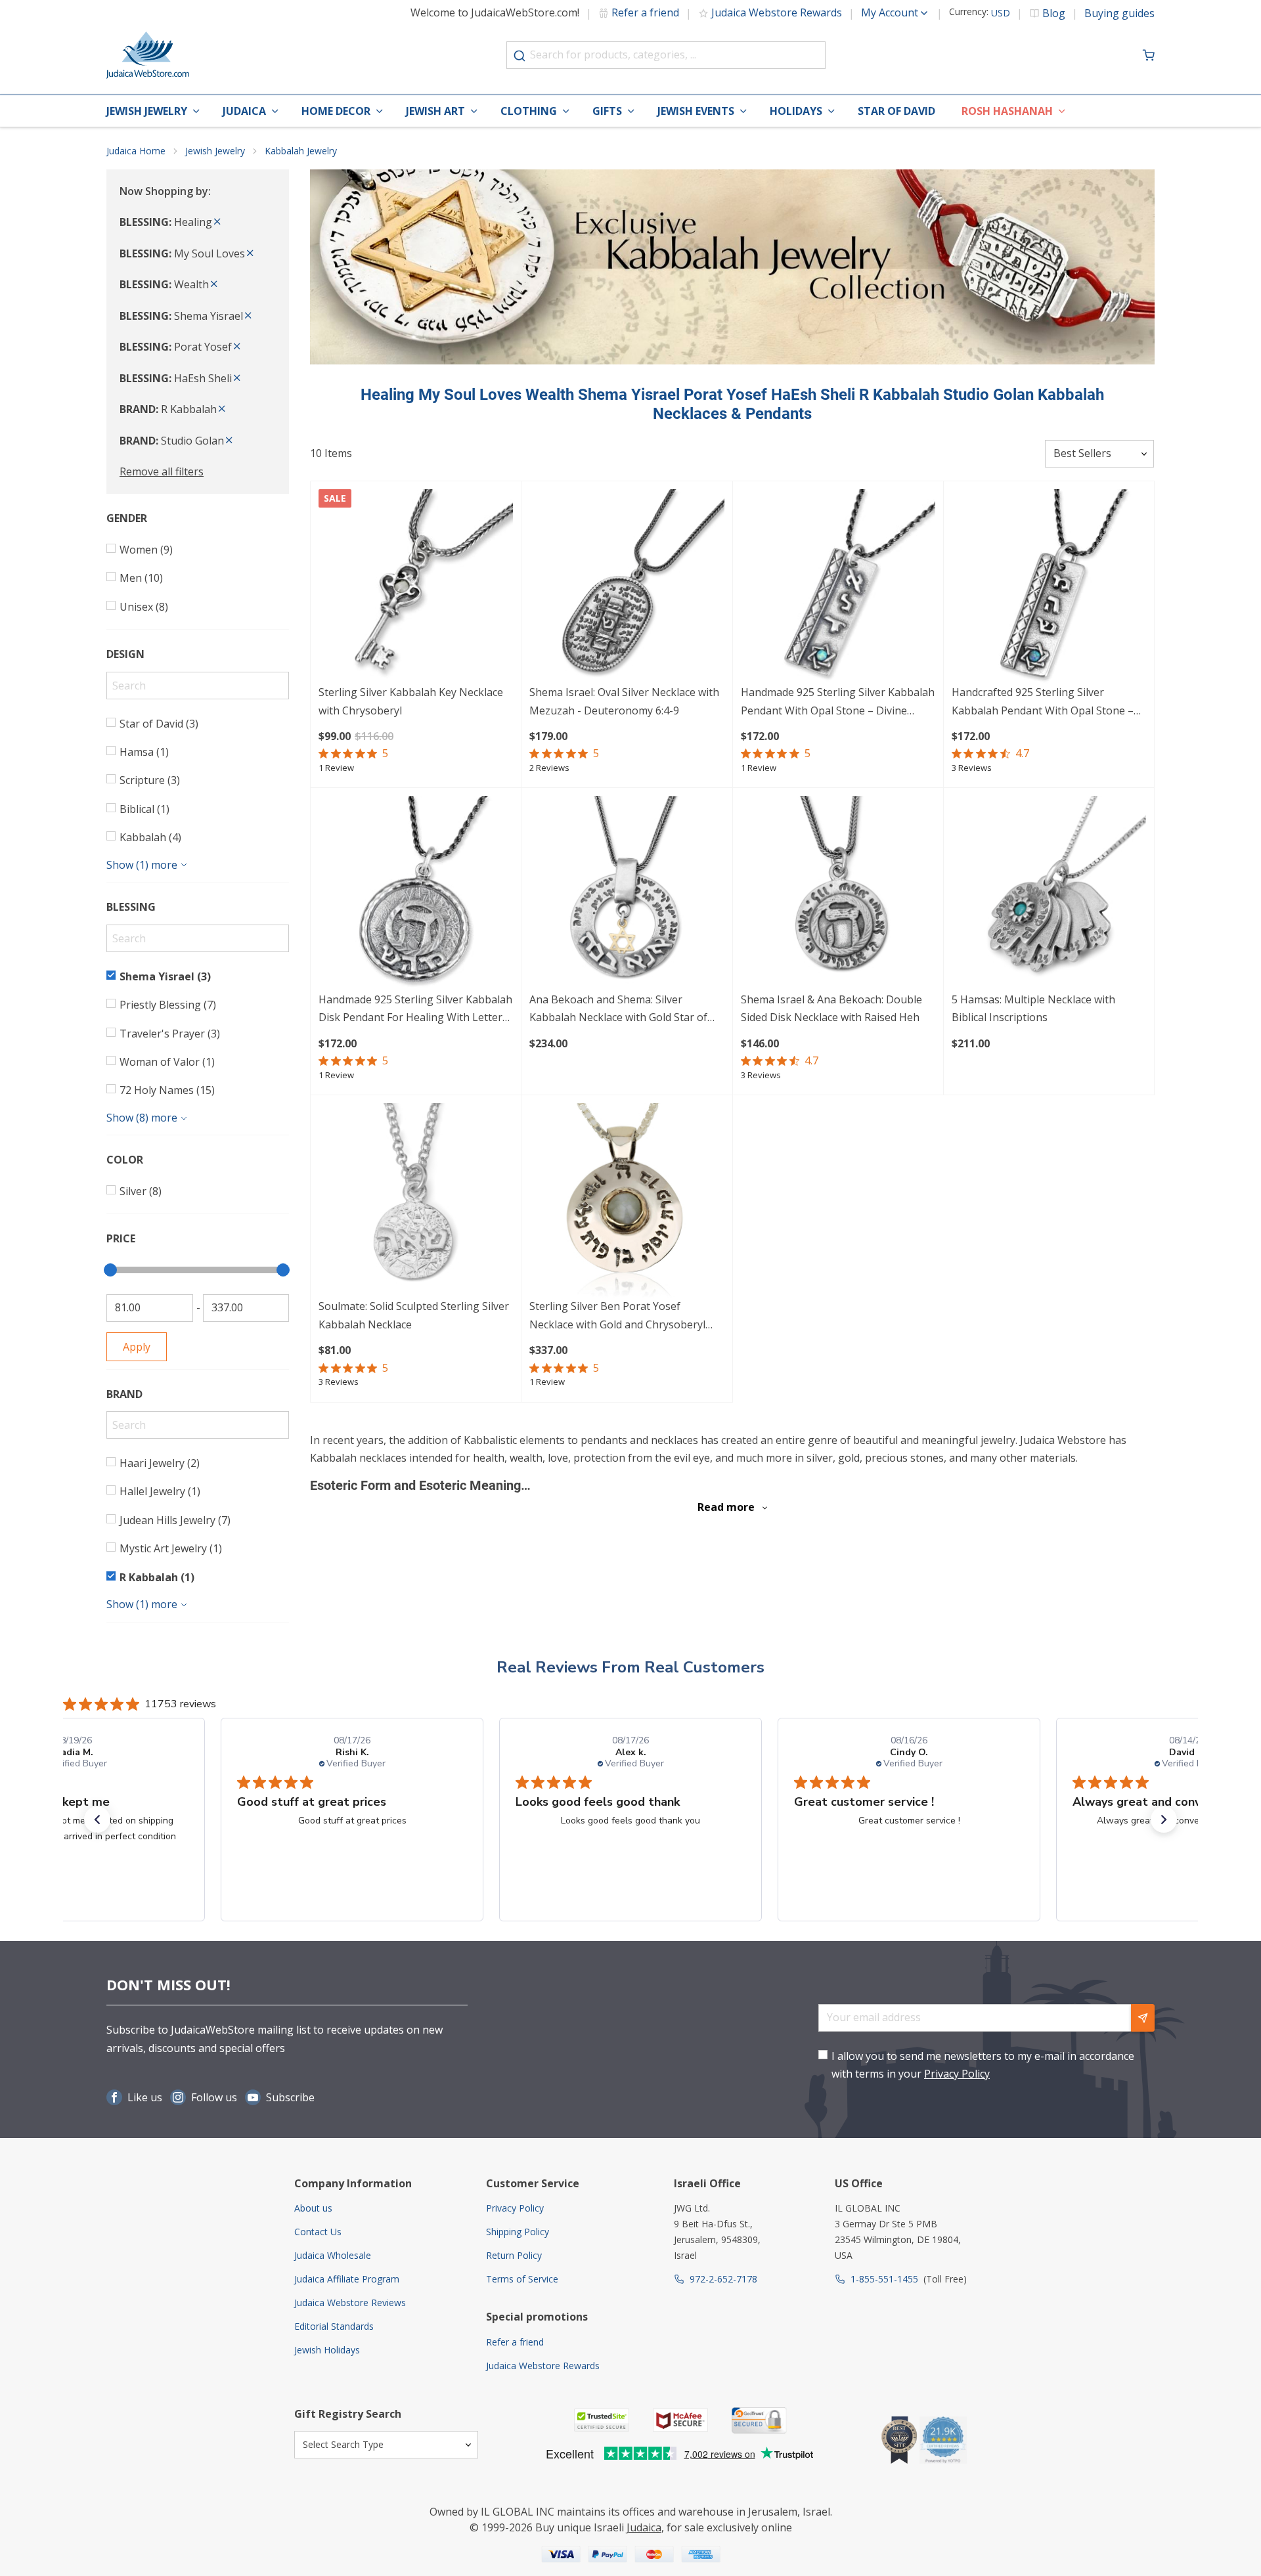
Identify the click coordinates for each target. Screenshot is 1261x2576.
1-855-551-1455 (884, 2279)
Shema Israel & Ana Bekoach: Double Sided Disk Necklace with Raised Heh (831, 1008)
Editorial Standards (334, 2326)
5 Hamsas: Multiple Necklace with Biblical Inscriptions (1033, 1008)
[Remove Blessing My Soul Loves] (250, 253)
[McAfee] (680, 2420)
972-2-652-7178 (723, 2279)
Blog (1054, 13)
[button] (97, 1820)
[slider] (110, 1270)
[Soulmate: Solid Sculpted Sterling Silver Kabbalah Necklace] (416, 1200)
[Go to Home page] (148, 55)
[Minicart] (1149, 55)
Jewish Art (435, 111)
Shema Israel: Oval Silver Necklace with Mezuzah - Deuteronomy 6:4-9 (624, 701)
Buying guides (1119, 13)
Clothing (529, 111)
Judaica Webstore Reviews (350, 2303)
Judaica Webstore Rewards (777, 12)
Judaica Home (136, 151)
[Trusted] (602, 2420)
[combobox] (666, 55)
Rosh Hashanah (1007, 111)
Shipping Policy (518, 2232)
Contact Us (318, 2232)
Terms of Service (522, 2279)
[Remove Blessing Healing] (217, 222)
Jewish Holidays (327, 2350)
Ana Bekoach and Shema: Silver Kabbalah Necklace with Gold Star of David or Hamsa (618, 1010)
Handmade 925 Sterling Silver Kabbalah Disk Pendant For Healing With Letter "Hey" (415, 1010)
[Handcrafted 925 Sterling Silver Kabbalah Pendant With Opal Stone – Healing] (1049, 586)
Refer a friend (645, 12)
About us (313, 2208)
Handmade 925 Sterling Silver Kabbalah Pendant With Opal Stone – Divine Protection (838, 702)
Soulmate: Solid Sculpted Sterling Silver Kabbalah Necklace (414, 1315)
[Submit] (520, 56)
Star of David (896, 111)
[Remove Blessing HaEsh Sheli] (237, 378)
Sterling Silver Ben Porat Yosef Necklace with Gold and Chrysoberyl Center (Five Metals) (617, 1316)
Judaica (244, 111)
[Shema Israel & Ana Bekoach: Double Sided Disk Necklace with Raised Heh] (838, 893)
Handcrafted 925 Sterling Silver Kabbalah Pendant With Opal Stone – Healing (1043, 702)
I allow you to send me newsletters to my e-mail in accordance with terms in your (983, 2065)
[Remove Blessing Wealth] (214, 284)
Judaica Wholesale (333, 2255)
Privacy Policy (957, 2074)
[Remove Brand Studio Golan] (229, 441)
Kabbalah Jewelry (301, 151)
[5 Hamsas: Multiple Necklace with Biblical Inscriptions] (1049, 893)
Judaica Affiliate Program (347, 2279)
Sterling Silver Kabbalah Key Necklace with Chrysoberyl (411, 701)
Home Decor (336, 111)
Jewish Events (696, 111)
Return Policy (514, 2255)
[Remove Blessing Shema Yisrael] (248, 316)
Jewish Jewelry (147, 111)
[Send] (1143, 2018)
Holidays (796, 111)
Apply (137, 1347)
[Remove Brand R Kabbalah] (222, 409)
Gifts (607, 111)
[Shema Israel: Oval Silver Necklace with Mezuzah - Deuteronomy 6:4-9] (627, 586)
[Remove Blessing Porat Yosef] (237, 347)
